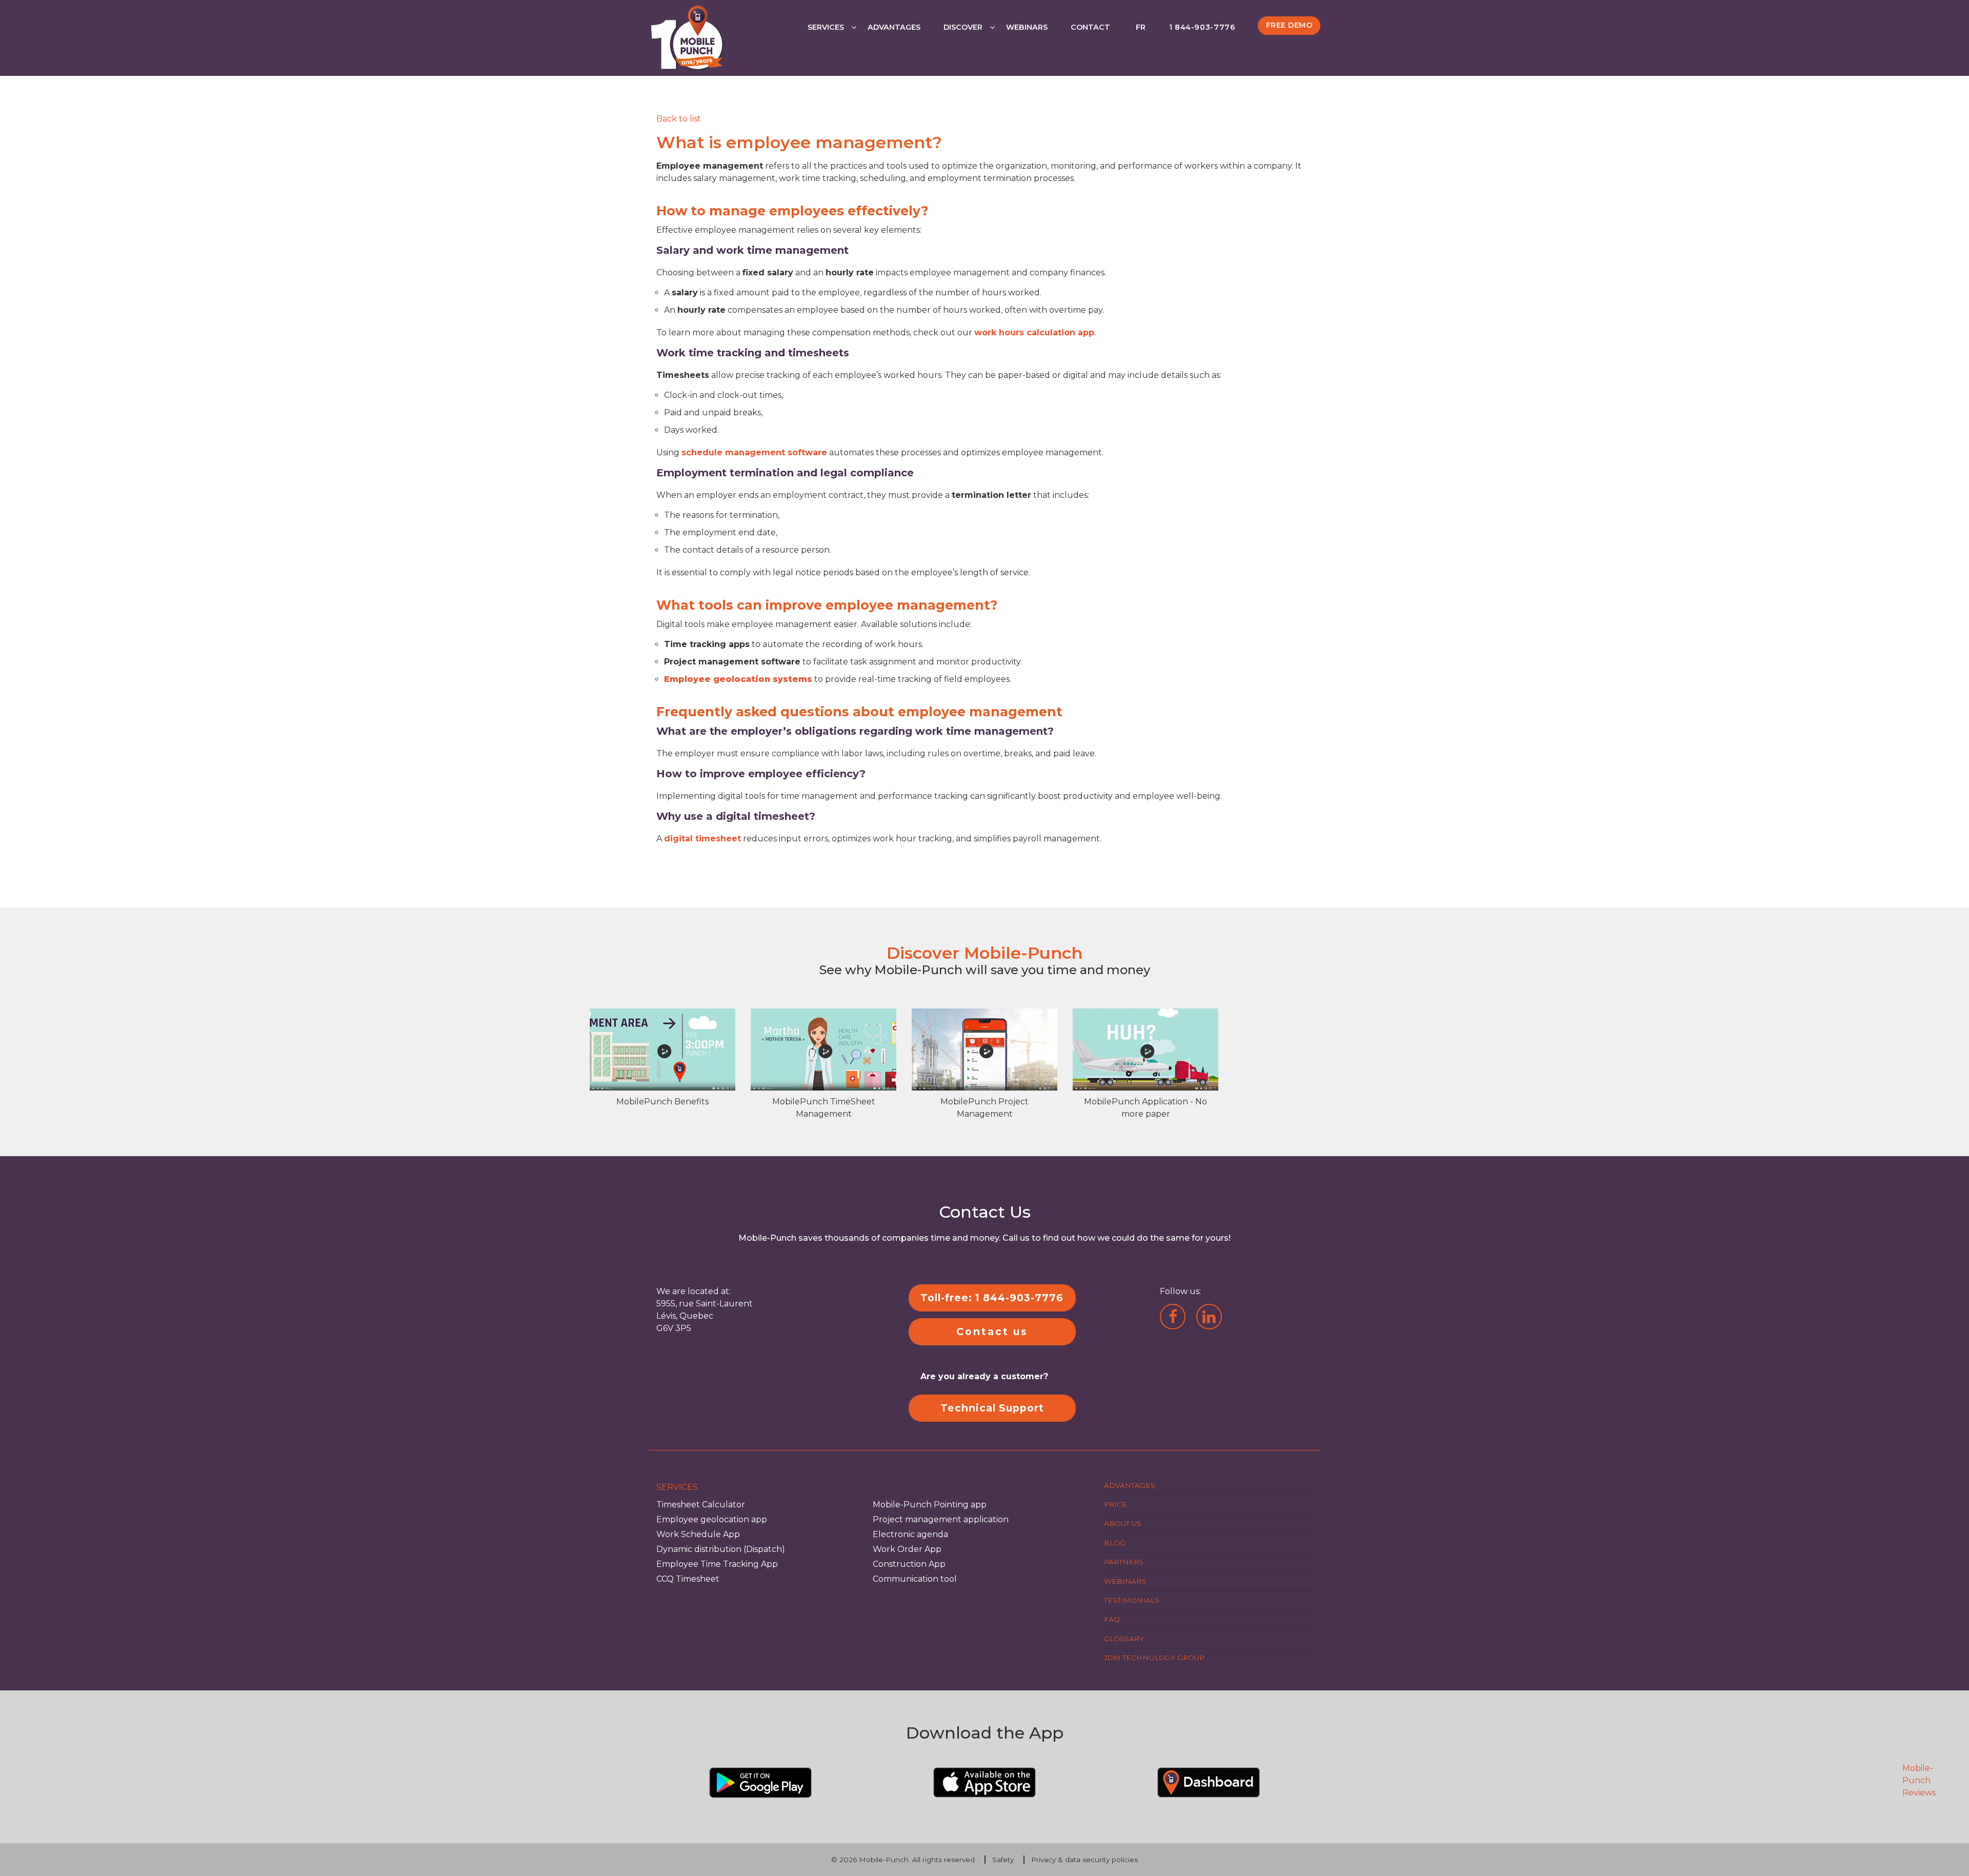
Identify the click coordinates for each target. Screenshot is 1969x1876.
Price (1116, 1504)
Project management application (941, 1519)
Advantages (894, 27)
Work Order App (907, 1549)
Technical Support (992, 1408)
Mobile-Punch (884, 1860)
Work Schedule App (698, 1534)
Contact (1090, 27)
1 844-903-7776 (1202, 27)
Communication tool (915, 1579)
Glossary (1124, 1639)
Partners (1124, 1562)
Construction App (909, 1564)
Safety (1003, 1860)
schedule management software (754, 452)
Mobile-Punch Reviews (1919, 1780)
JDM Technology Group (1154, 1658)
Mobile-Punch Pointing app (930, 1505)
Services (826, 27)
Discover (963, 27)
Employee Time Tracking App (717, 1564)
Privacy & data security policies (1084, 1860)
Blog (1115, 1543)
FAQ (1112, 1619)
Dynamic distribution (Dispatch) (721, 1549)
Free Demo (1289, 25)
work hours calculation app (1034, 332)
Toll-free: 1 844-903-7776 (992, 1298)
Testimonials (1132, 1600)
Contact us (992, 1332)
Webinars (1027, 27)
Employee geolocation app (712, 1519)
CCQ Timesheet (688, 1579)
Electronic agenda (910, 1534)
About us (1123, 1523)
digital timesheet (702, 839)
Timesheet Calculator (701, 1505)
